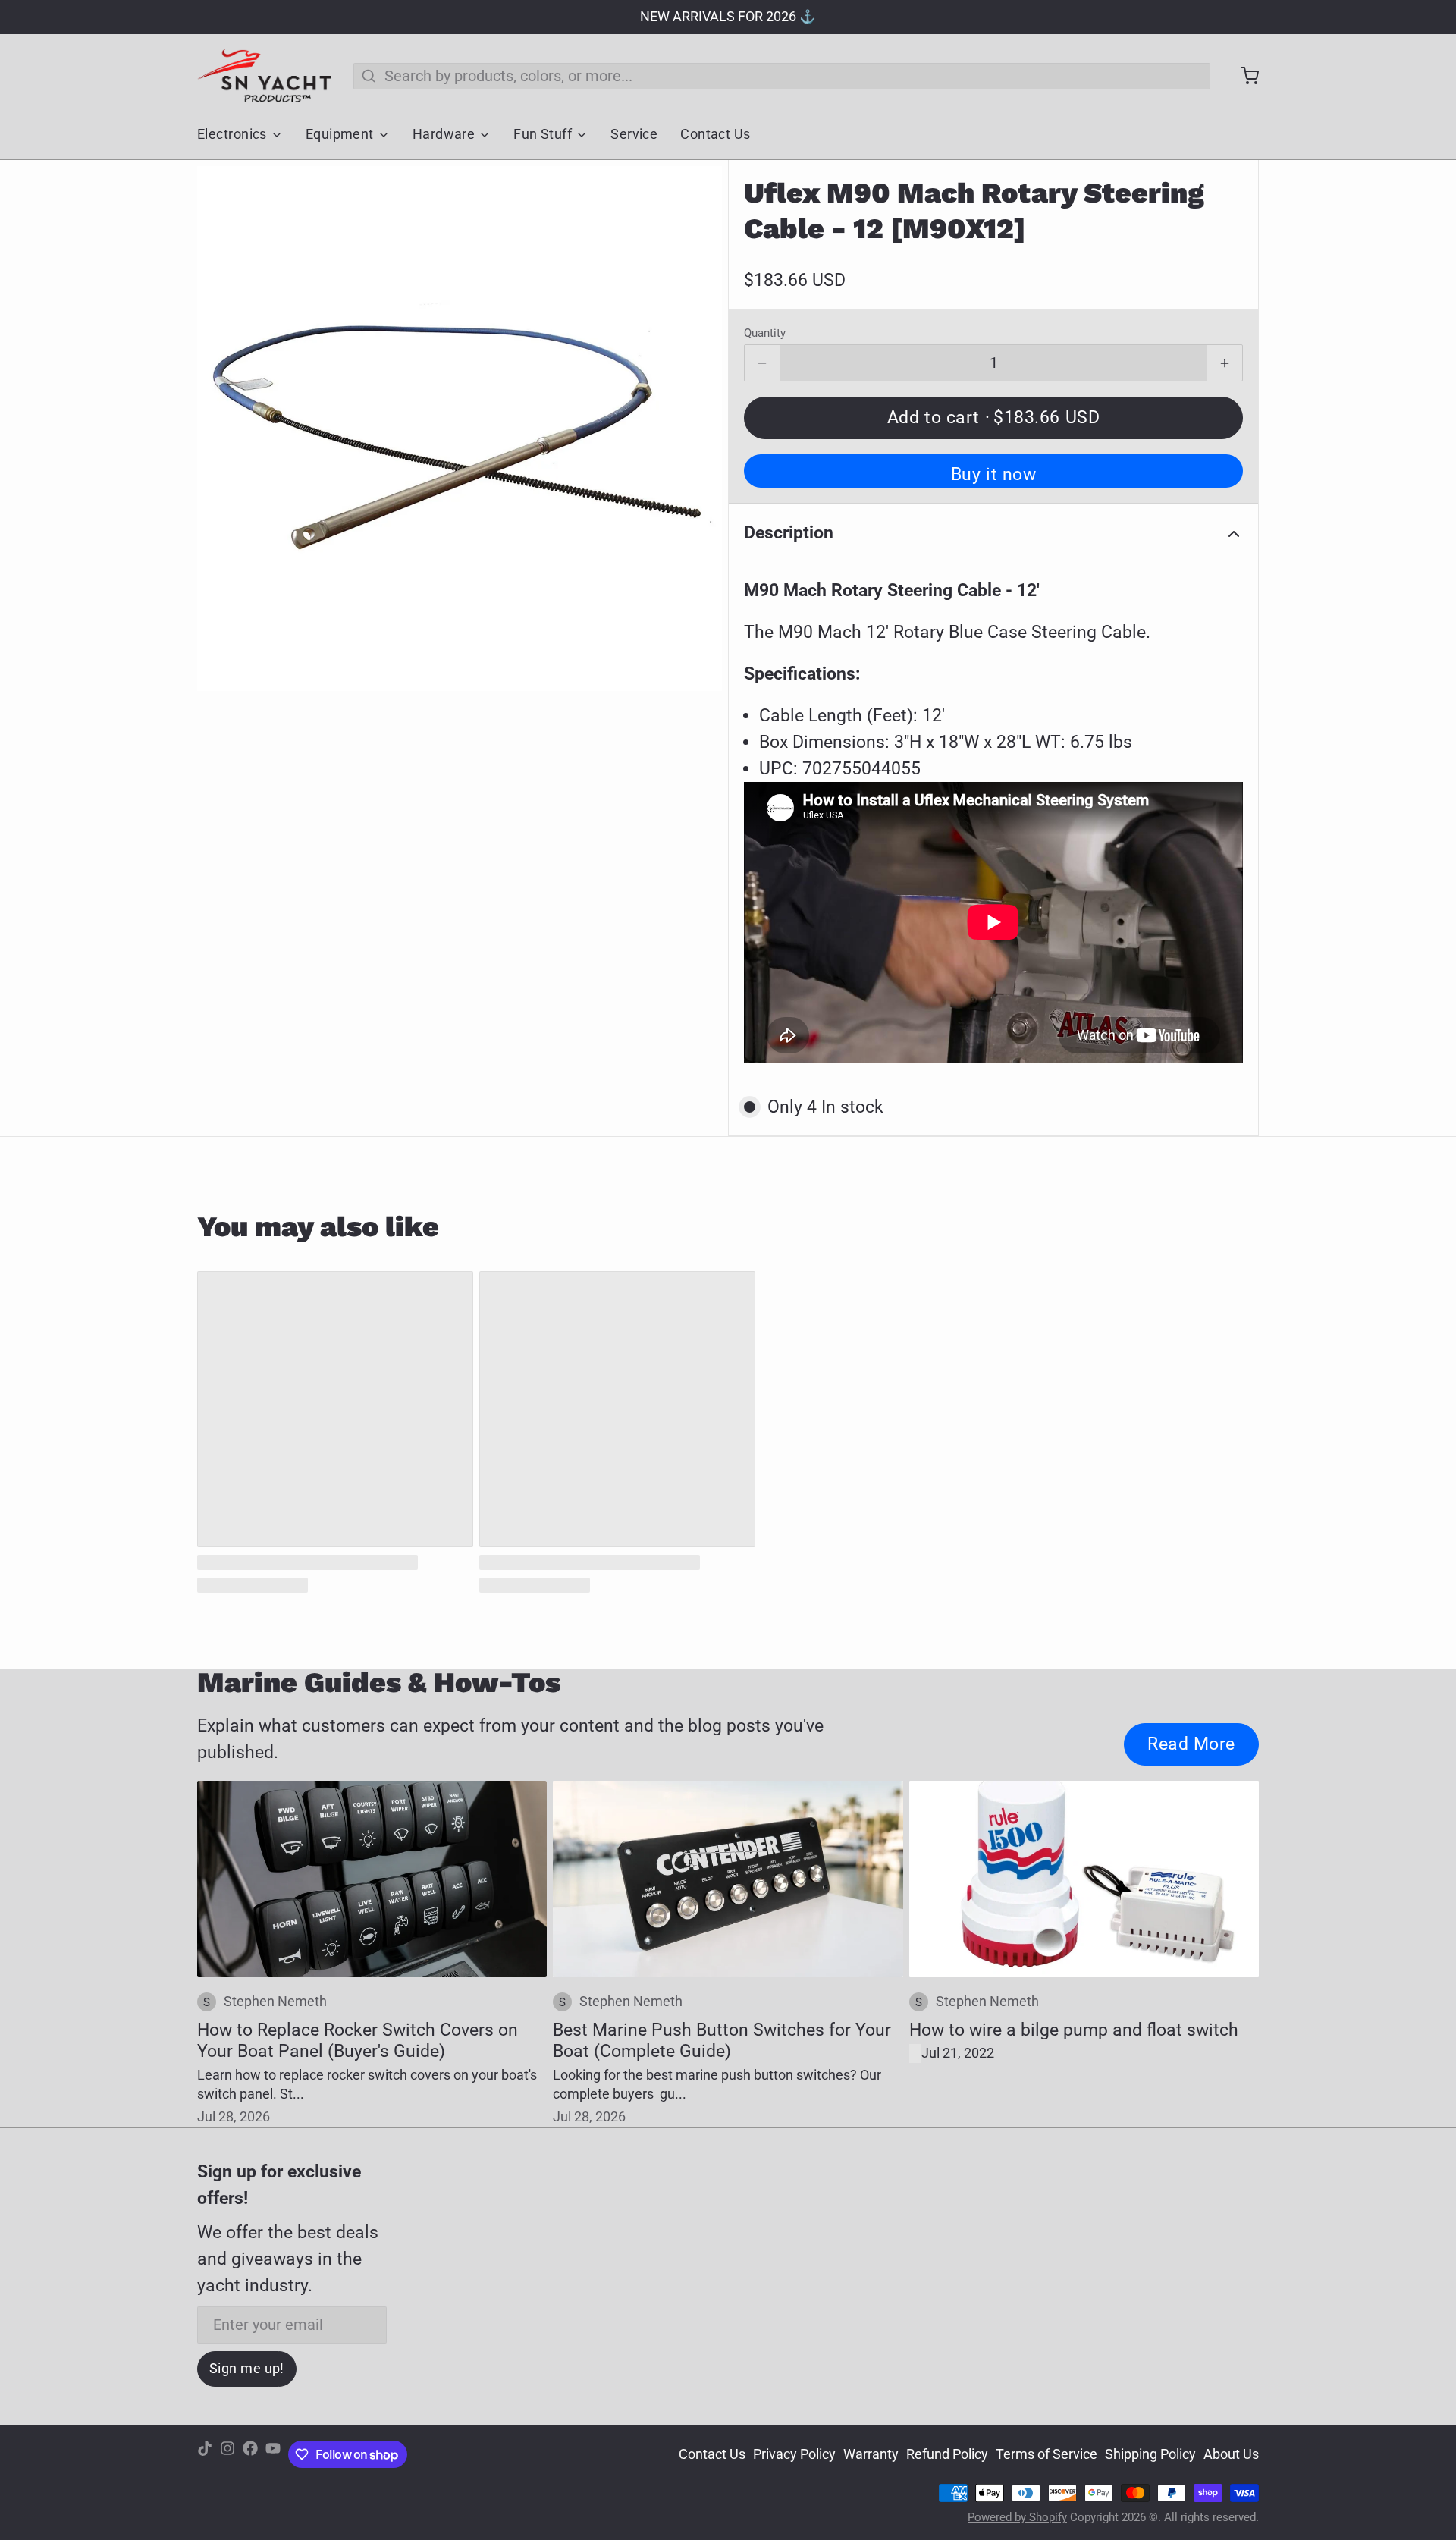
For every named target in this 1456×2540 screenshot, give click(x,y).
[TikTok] (205, 2455)
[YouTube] (273, 2455)
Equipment (340, 134)
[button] (993, 418)
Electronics (232, 134)
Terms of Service (1046, 2454)
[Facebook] (250, 2455)
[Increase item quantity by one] (1225, 363)
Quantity (765, 333)
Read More (1191, 1744)
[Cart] (1242, 76)
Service (634, 134)
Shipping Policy (1150, 2454)
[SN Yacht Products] (264, 76)
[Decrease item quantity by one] (762, 363)
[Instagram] (227, 2455)
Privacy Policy (794, 2454)
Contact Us (715, 134)
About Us (1231, 2454)
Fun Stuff (543, 134)
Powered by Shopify (1017, 2517)
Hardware (444, 134)
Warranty (871, 2454)
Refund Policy (947, 2454)
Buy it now (994, 474)
